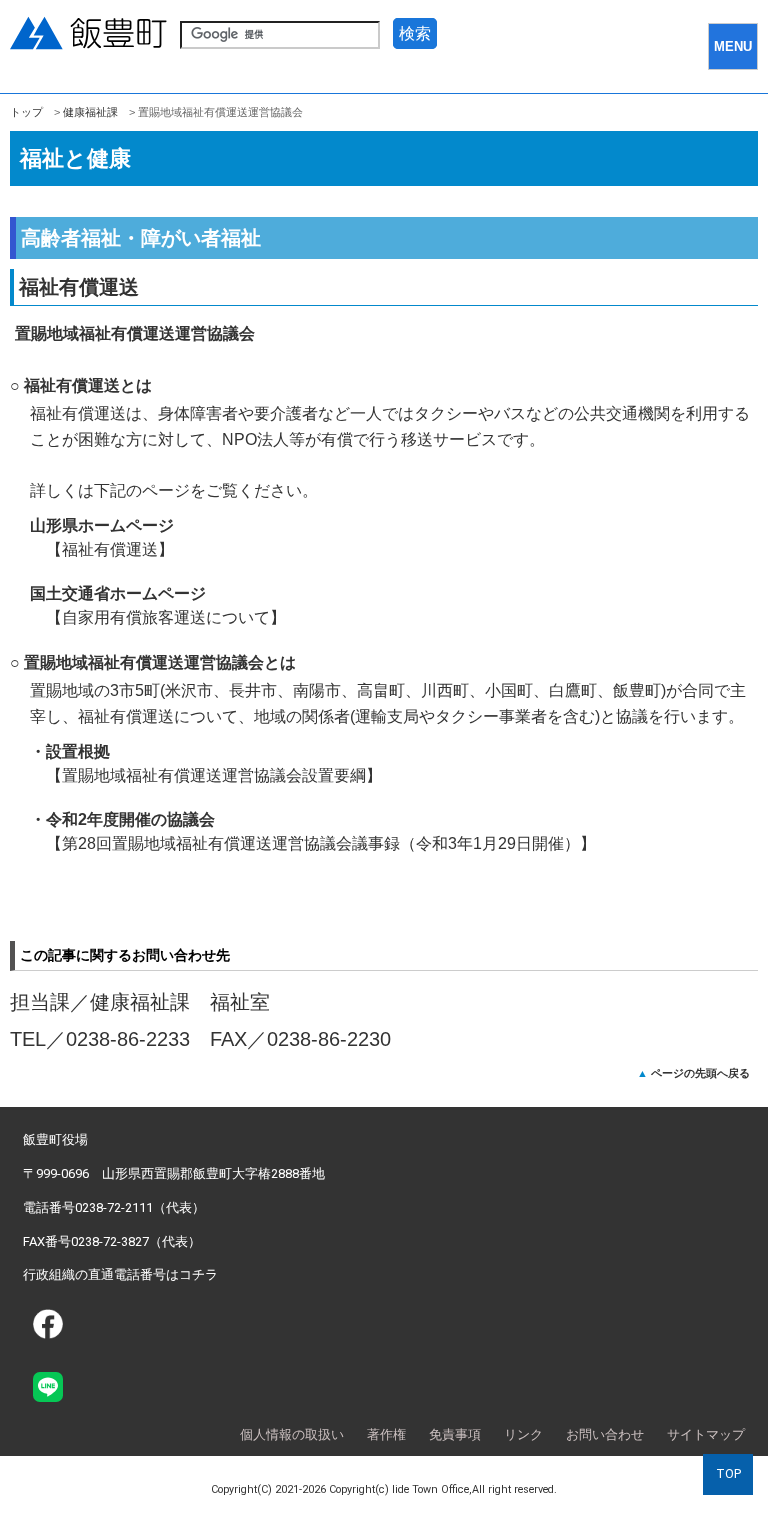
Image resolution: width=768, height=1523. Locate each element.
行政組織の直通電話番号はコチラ (120, 1274)
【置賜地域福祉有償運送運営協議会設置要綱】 (214, 775)
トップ (26, 112)
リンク (523, 1434)
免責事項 (455, 1434)
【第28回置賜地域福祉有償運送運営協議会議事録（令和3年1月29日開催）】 (321, 843)
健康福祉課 (90, 112)
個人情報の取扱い (292, 1434)
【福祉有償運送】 (110, 549)
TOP (728, 1473)
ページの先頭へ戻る (700, 1073)
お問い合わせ (605, 1434)
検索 (415, 33)
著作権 (386, 1434)
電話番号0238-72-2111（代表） (114, 1207)
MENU (733, 46)
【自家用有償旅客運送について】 (166, 617)
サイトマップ (706, 1434)
